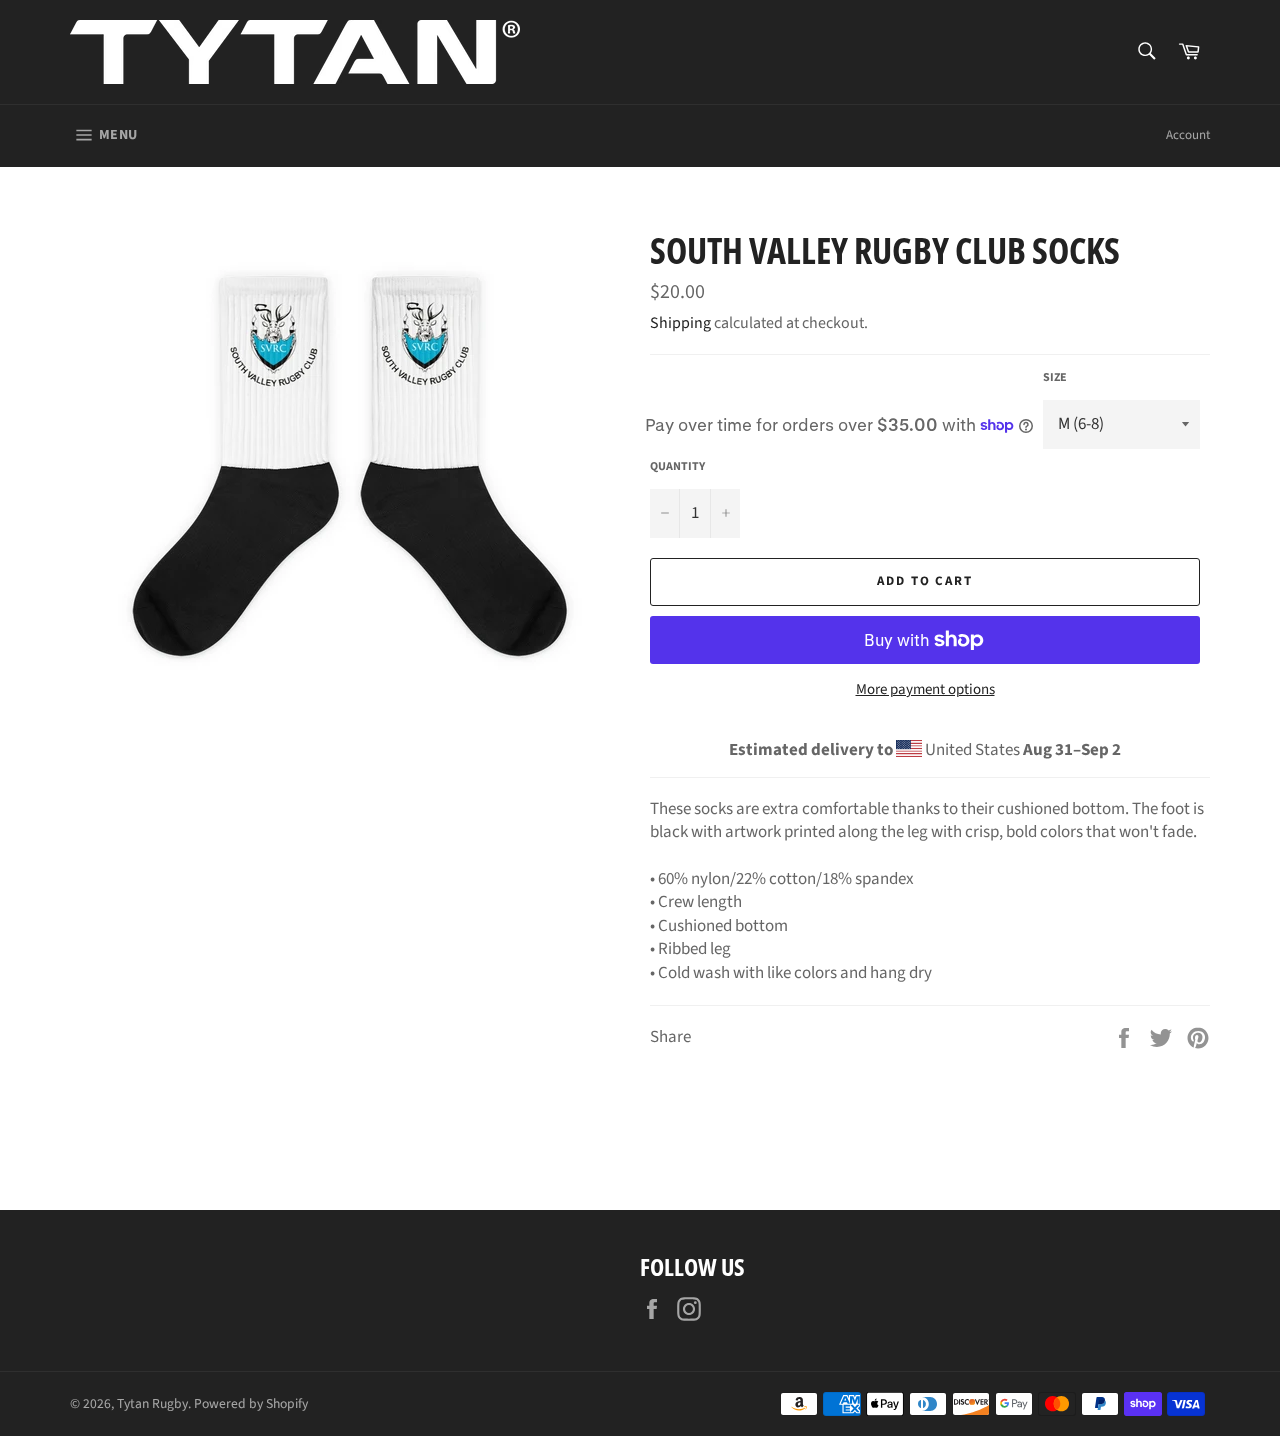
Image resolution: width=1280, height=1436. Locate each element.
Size (1055, 378)
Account (1188, 135)
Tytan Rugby (152, 1403)
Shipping (680, 323)
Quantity (677, 467)
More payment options (925, 690)
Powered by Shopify (251, 1403)
